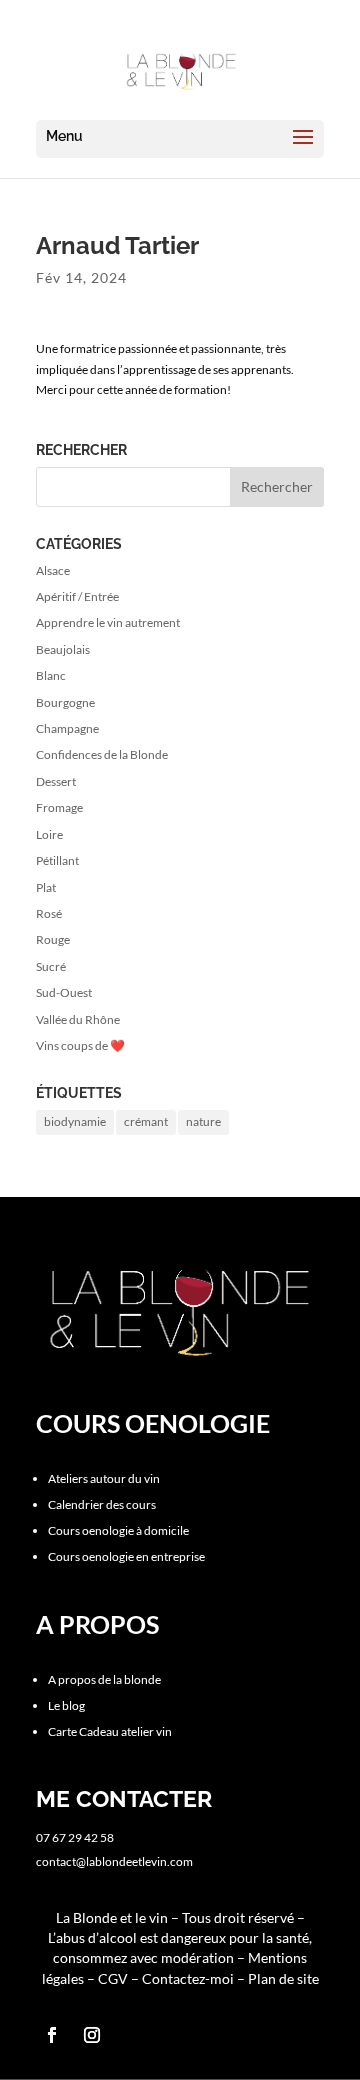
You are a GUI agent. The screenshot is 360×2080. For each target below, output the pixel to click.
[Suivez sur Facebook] (52, 2035)
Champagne (67, 728)
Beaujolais (63, 649)
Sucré (51, 966)
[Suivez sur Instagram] (92, 2035)
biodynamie (75, 1121)
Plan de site (283, 1978)
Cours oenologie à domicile (118, 1530)
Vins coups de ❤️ (80, 1045)
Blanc (51, 675)
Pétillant (57, 860)
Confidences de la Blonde (102, 754)
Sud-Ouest (64, 992)
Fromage (59, 807)
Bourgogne (65, 702)
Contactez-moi (189, 1978)
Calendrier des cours (102, 1504)
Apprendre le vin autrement (108, 622)
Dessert (56, 781)
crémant (146, 1121)
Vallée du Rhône (78, 1019)
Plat (46, 887)
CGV (113, 1978)
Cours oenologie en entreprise (126, 1556)
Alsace (53, 570)
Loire (49, 834)
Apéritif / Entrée (77, 596)
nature (203, 1121)
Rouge (53, 939)
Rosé (49, 913)
